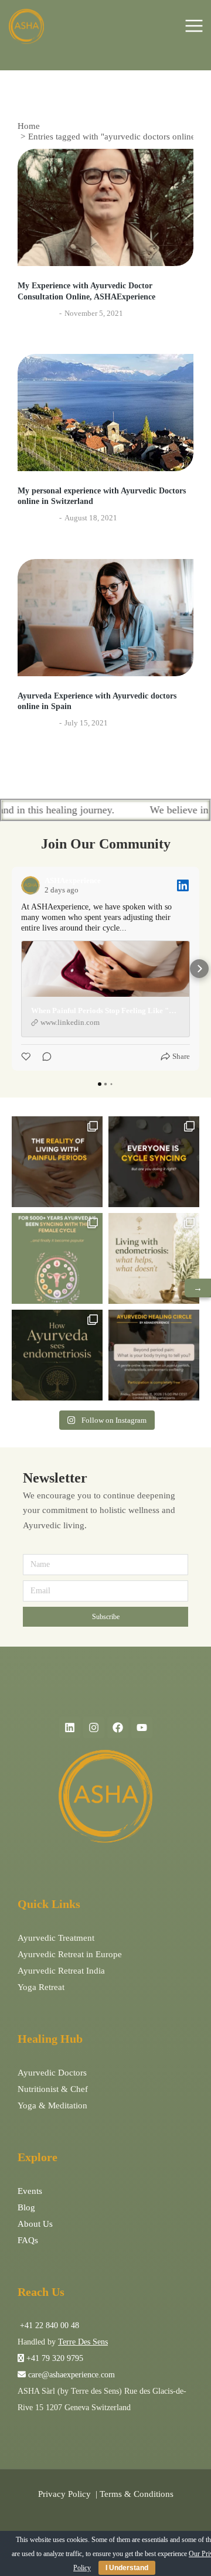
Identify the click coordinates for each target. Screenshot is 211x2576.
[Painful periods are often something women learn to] (154, 1355)
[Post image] (105, 207)
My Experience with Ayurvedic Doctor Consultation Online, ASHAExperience (86, 291)
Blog (26, 2207)
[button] (12, 969)
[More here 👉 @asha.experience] (57, 1355)
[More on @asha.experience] (154, 1162)
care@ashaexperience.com (70, 2375)
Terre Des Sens (83, 2342)
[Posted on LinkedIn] (183, 885)
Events (30, 2191)
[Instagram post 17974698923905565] (154, 1258)
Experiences (37, 313)
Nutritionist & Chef (53, 2089)
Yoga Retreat (41, 1987)
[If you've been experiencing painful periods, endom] (57, 1162)
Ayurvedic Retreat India (61, 1971)
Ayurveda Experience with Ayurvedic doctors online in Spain (97, 701)
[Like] (27, 1057)
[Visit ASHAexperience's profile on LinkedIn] (30, 885)
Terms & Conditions (137, 2494)
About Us (35, 2224)
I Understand (127, 2568)
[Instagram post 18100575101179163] (57, 1258)
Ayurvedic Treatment (56, 1938)
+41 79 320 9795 (55, 2358)
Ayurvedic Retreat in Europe (70, 1954)
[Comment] (43, 1057)
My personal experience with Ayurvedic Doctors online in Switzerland (102, 496)
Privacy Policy (64, 2494)
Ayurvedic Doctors (52, 2073)
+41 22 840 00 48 (48, 2325)
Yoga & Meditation (52, 2105)
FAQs (28, 2240)
